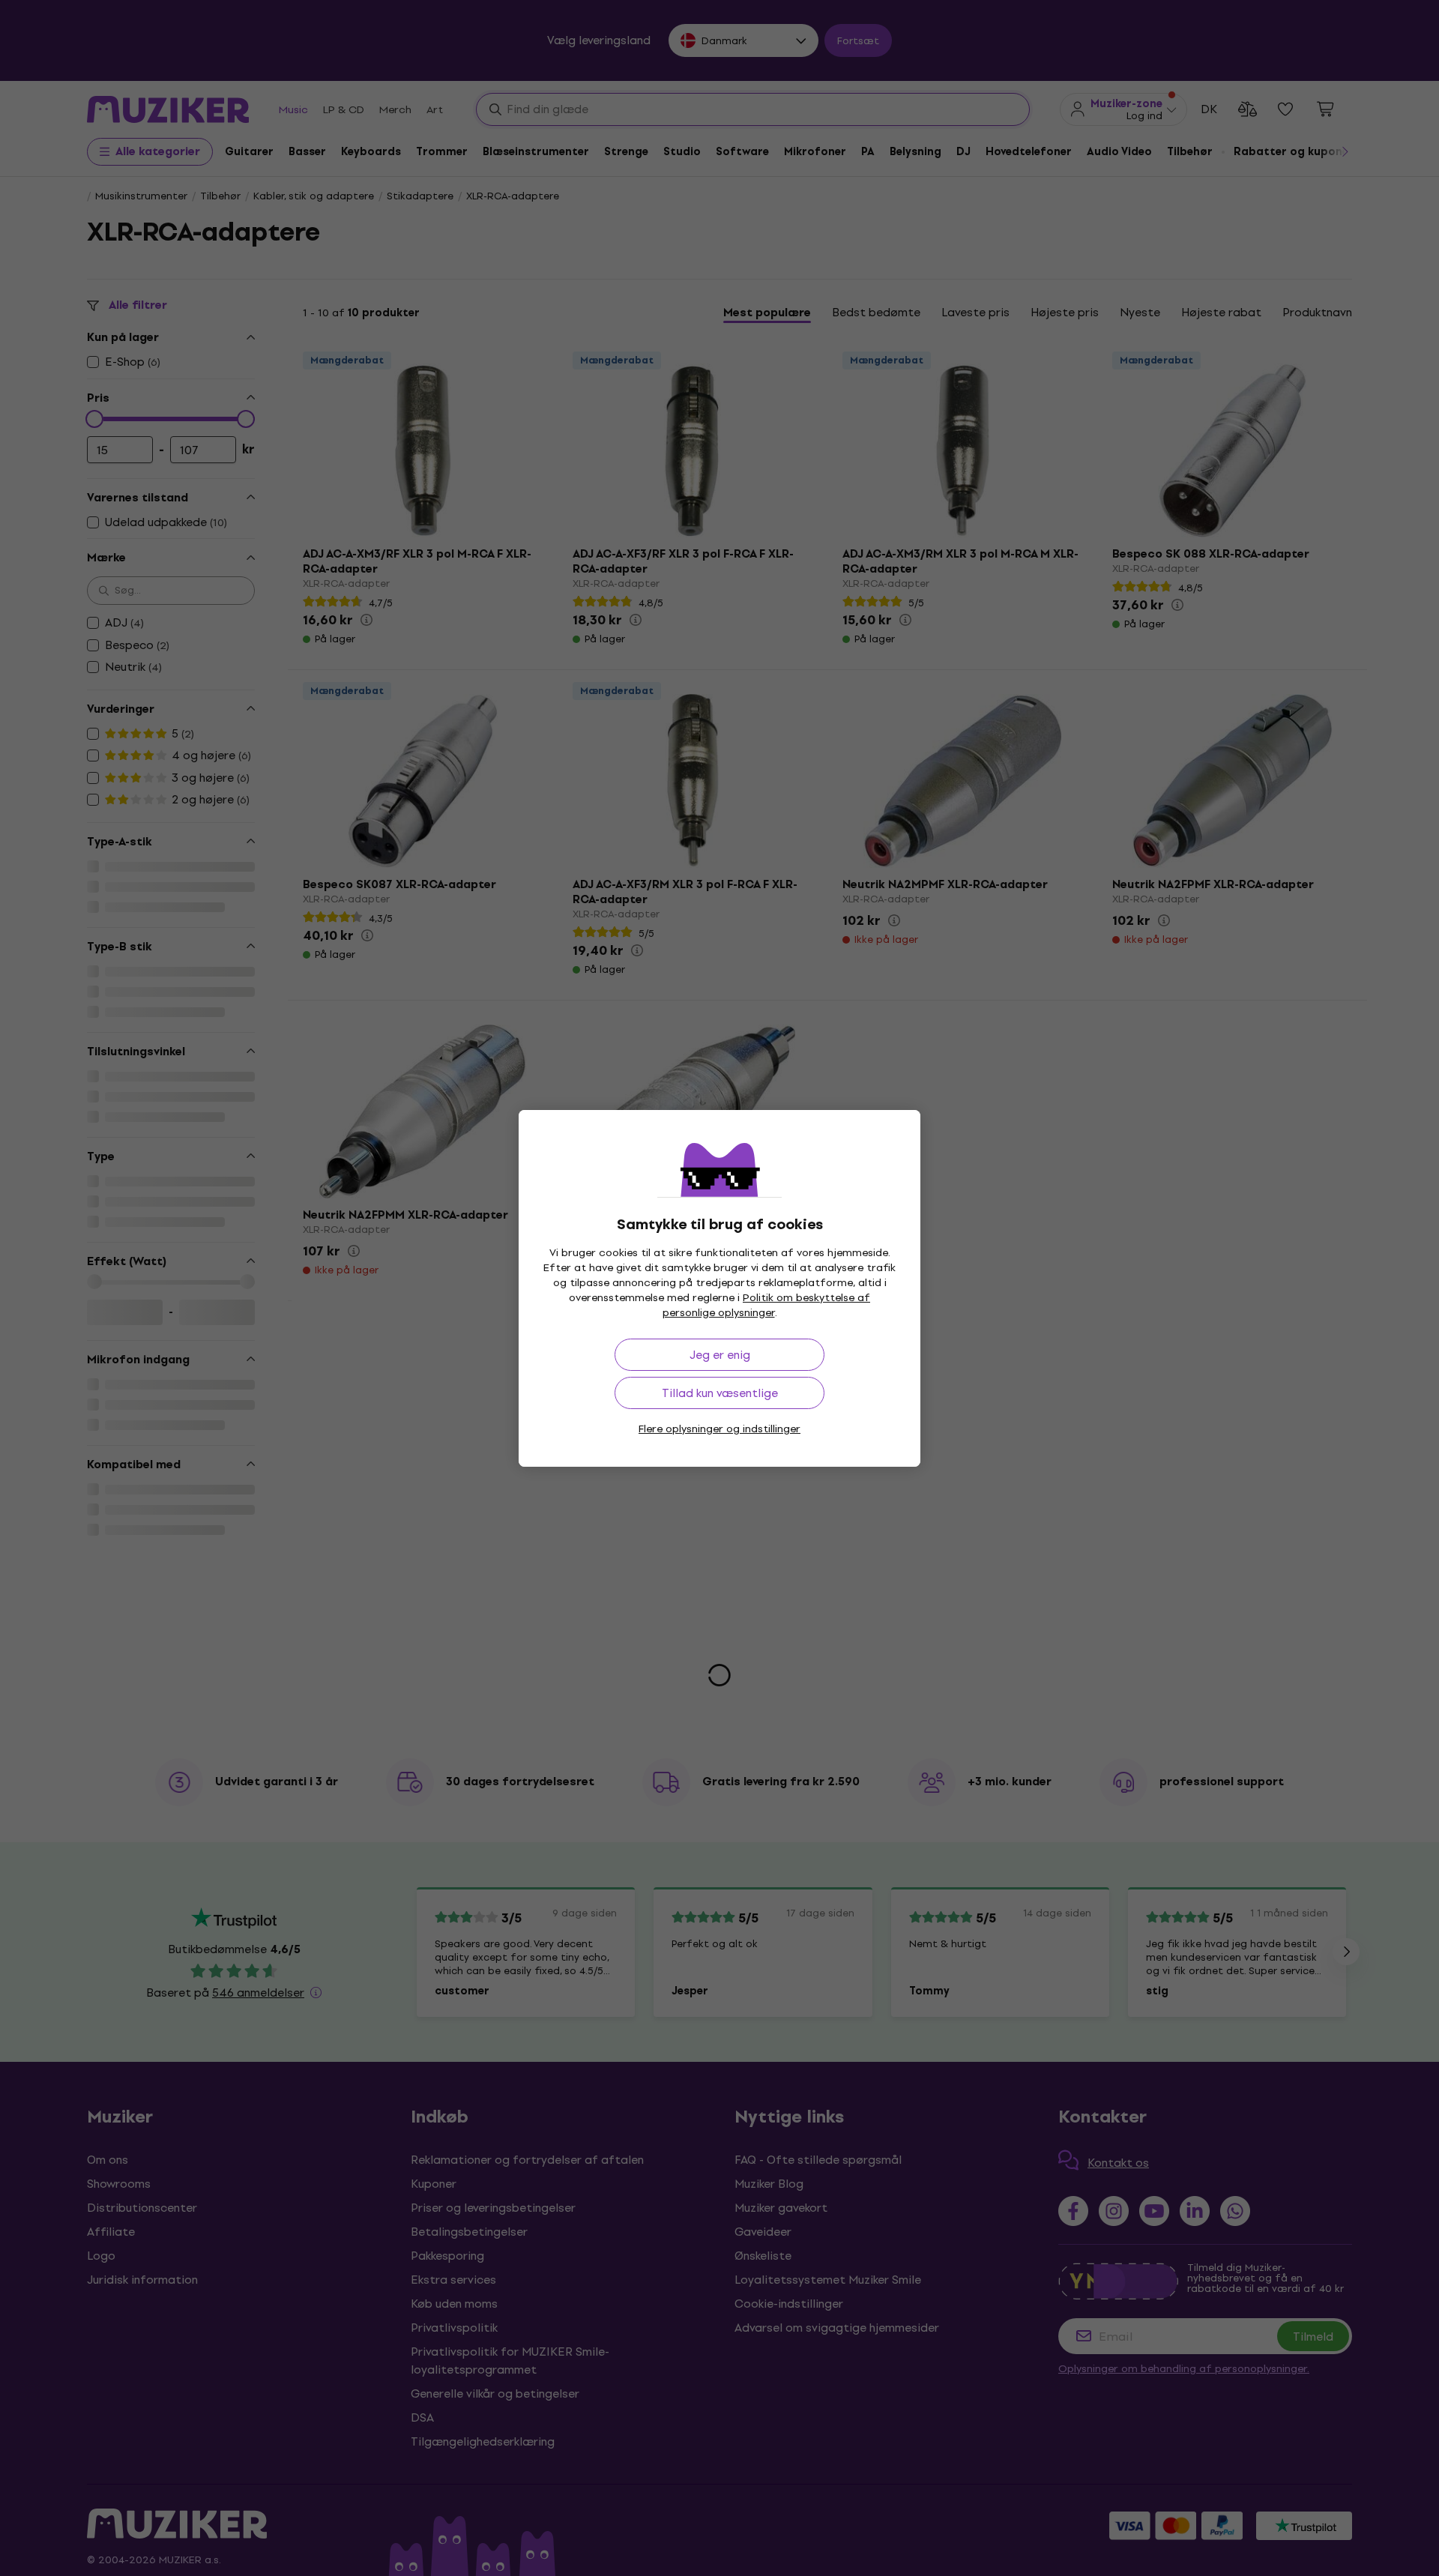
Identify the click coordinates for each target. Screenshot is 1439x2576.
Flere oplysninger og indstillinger (719, 1429)
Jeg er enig (720, 1355)
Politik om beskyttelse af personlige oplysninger (767, 1305)
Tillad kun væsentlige (720, 1393)
